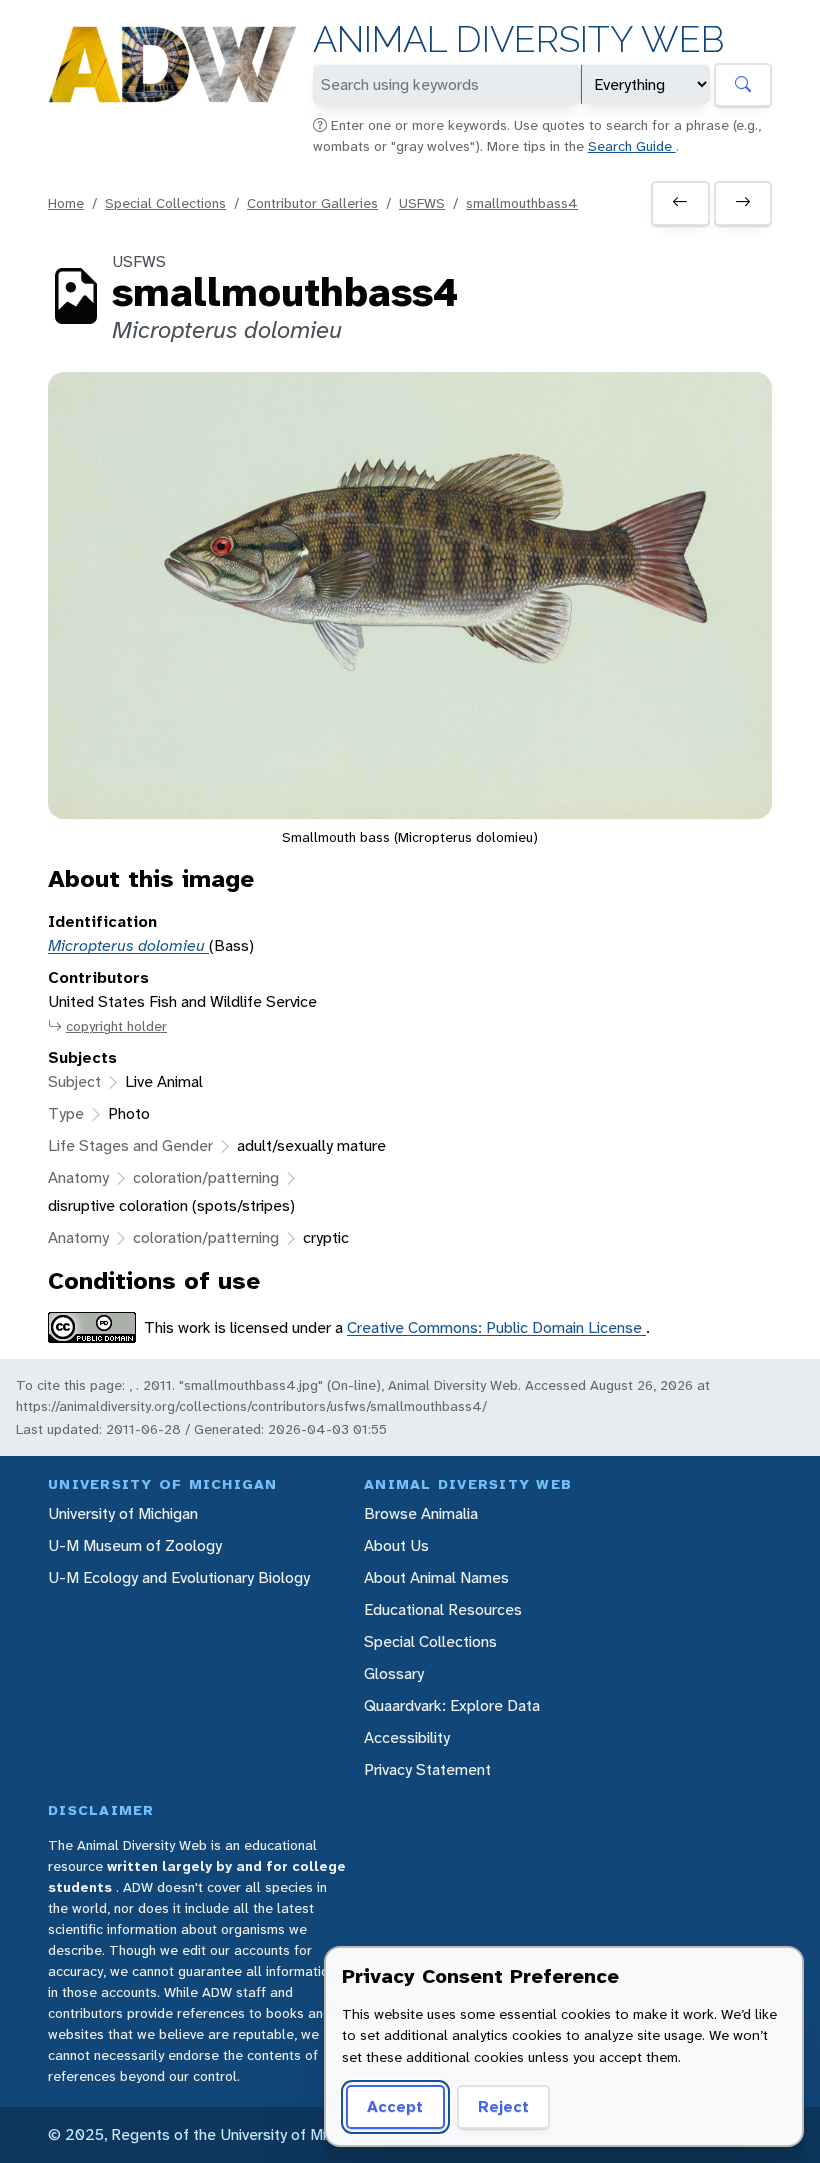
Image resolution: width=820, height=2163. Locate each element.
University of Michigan (123, 1513)
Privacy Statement (427, 1769)
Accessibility (407, 1737)
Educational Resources (443, 1609)
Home (66, 203)
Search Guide (632, 146)
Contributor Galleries (312, 203)
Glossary (394, 1673)
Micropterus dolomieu (128, 945)
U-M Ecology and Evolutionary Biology (179, 1577)
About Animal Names (436, 1577)
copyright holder (116, 1026)
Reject (503, 2106)
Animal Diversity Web (518, 39)
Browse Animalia (421, 1513)
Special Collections (165, 203)
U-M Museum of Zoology (135, 1545)
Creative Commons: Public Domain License (496, 1327)
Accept (395, 2106)
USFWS (422, 203)
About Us (396, 1545)
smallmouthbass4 (522, 203)
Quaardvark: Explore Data (452, 1705)
